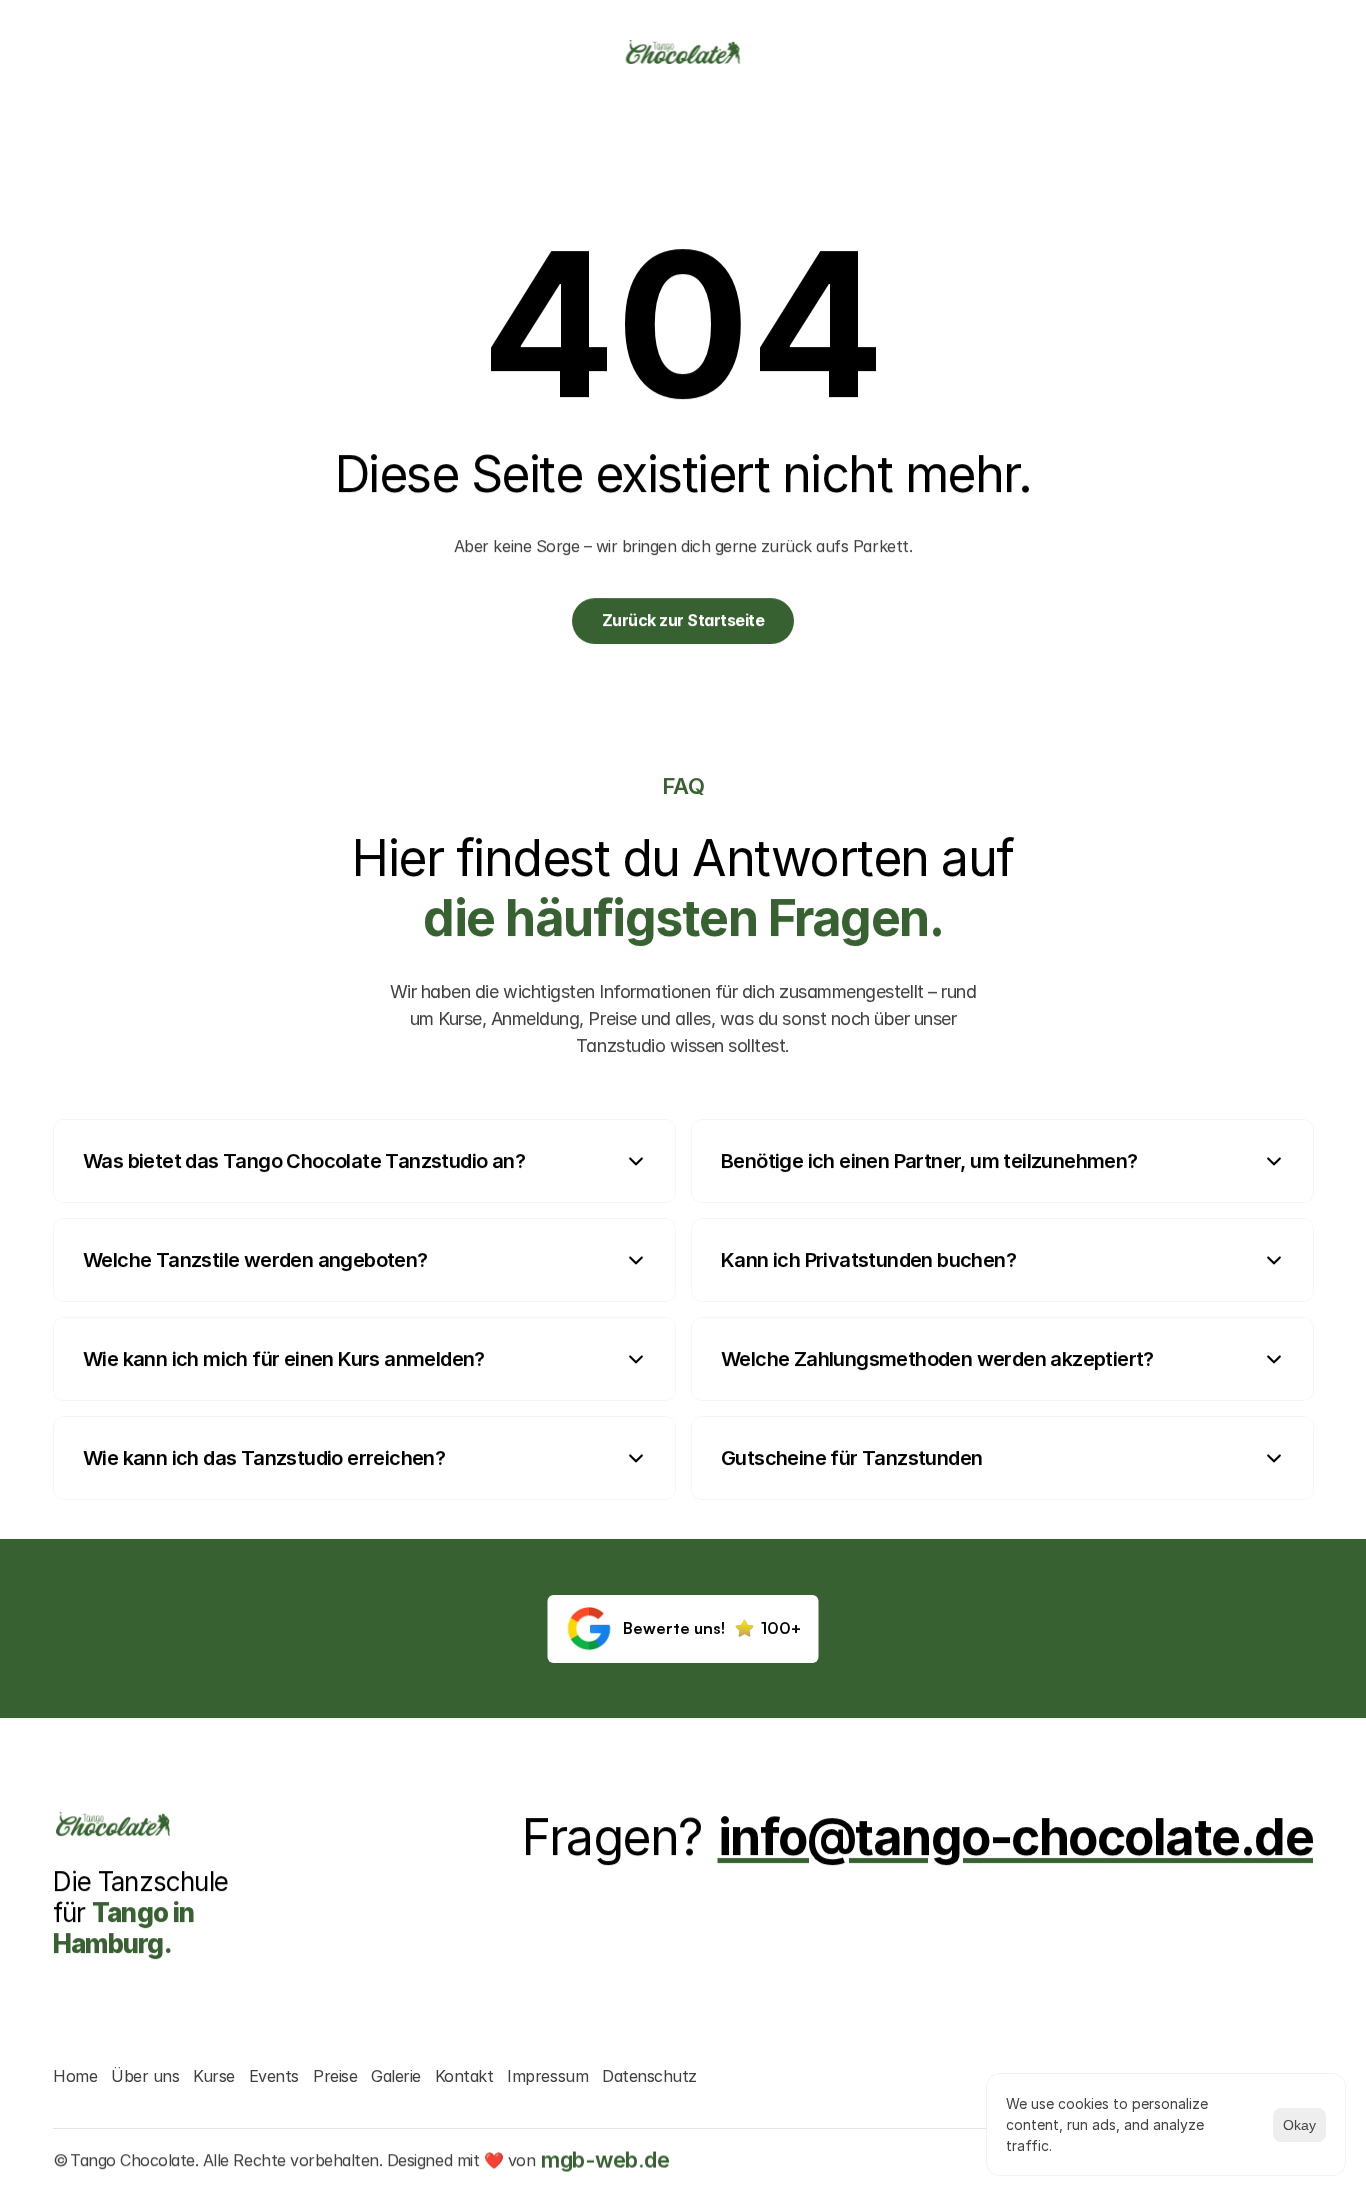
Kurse (214, 2076)
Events (274, 2076)
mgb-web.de (605, 2160)
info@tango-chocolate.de (1016, 1837)
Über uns (145, 2076)
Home (75, 2076)
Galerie (396, 2076)
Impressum (547, 2076)
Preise (335, 2076)
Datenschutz (649, 2076)
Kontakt (464, 2076)
